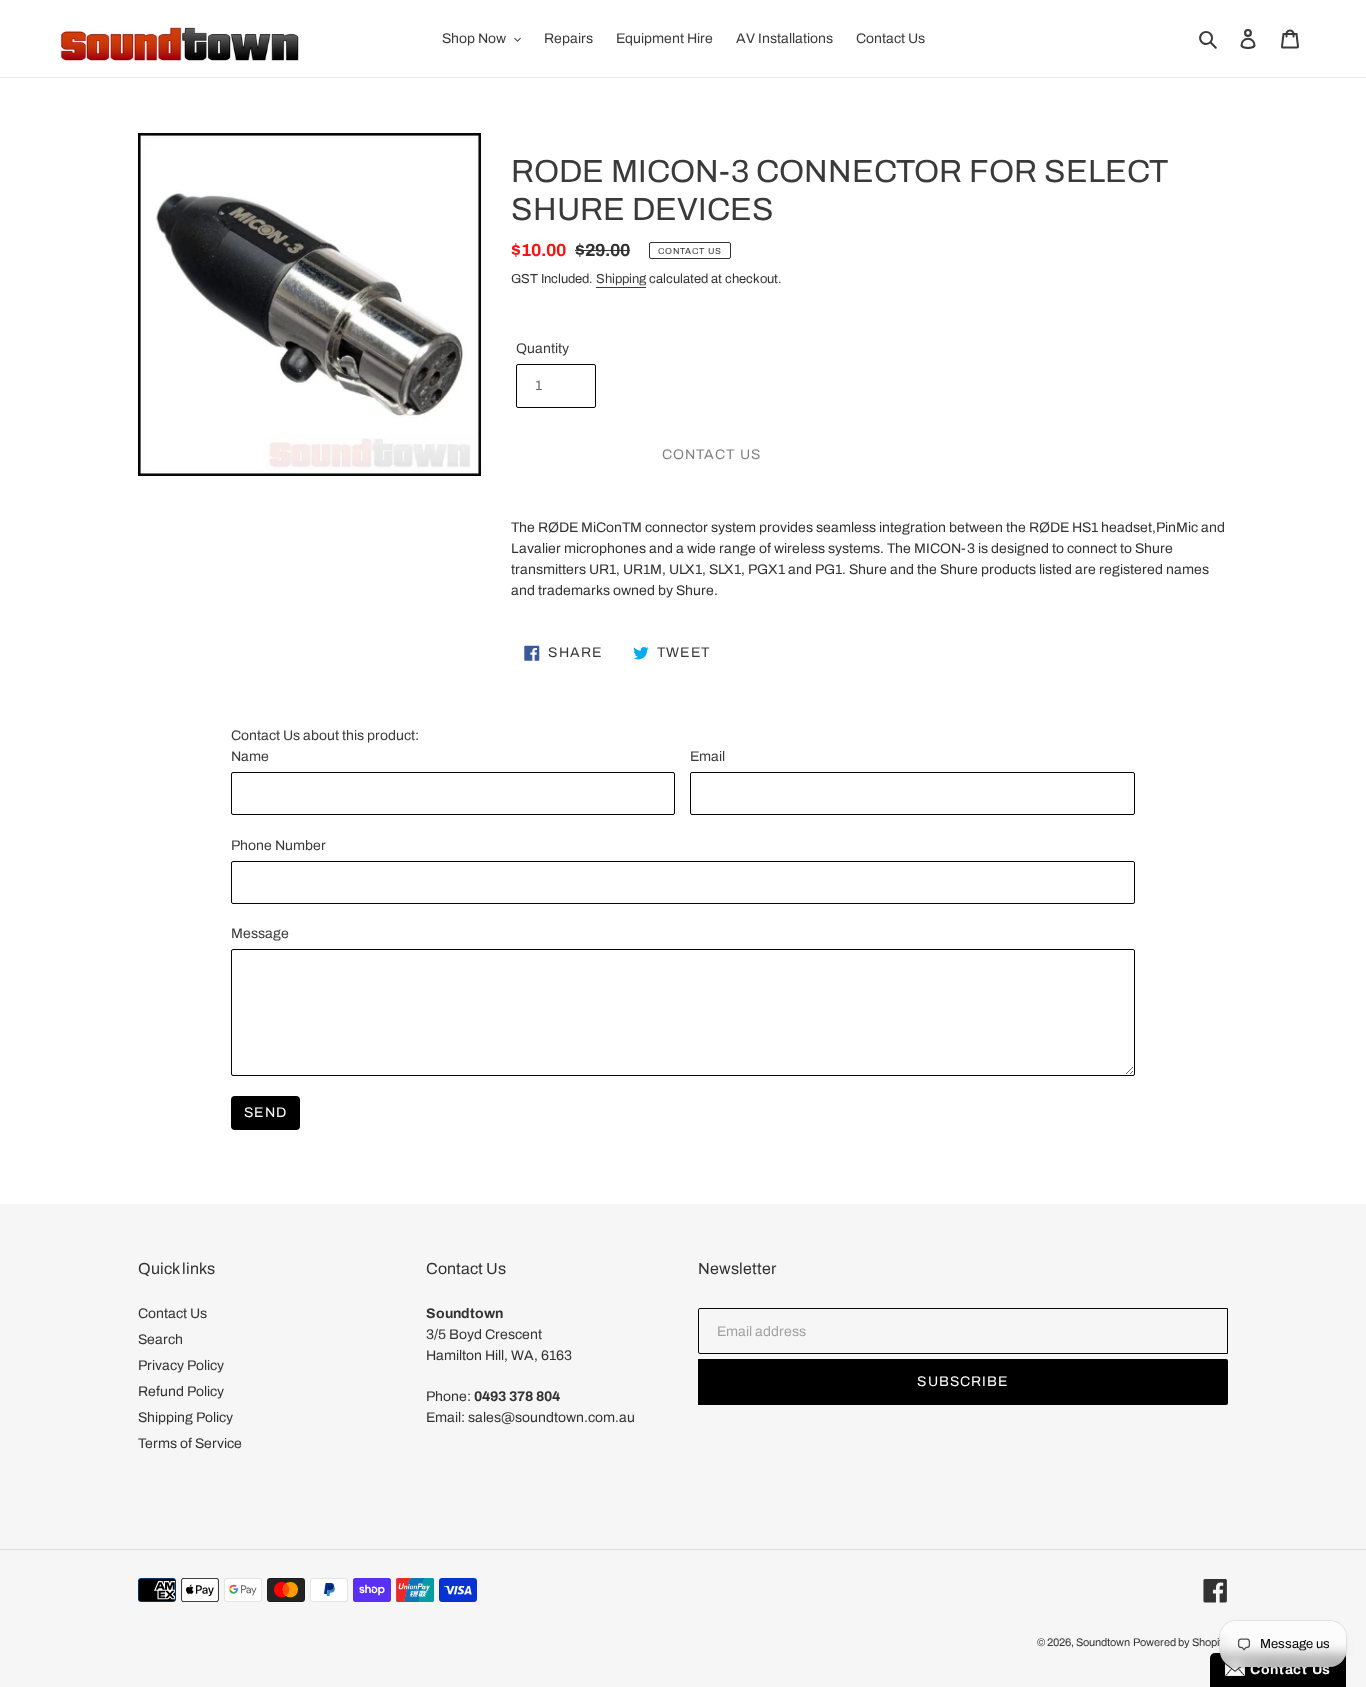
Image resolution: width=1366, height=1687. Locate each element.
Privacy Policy (181, 1365)
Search (160, 1339)
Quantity (542, 348)
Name (250, 756)
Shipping (621, 279)
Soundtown (1103, 1642)
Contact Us (172, 1313)
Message (260, 933)
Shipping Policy (185, 1417)
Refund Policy (181, 1391)
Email (707, 756)
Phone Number (278, 845)
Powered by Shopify (1180, 1642)
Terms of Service (190, 1443)
